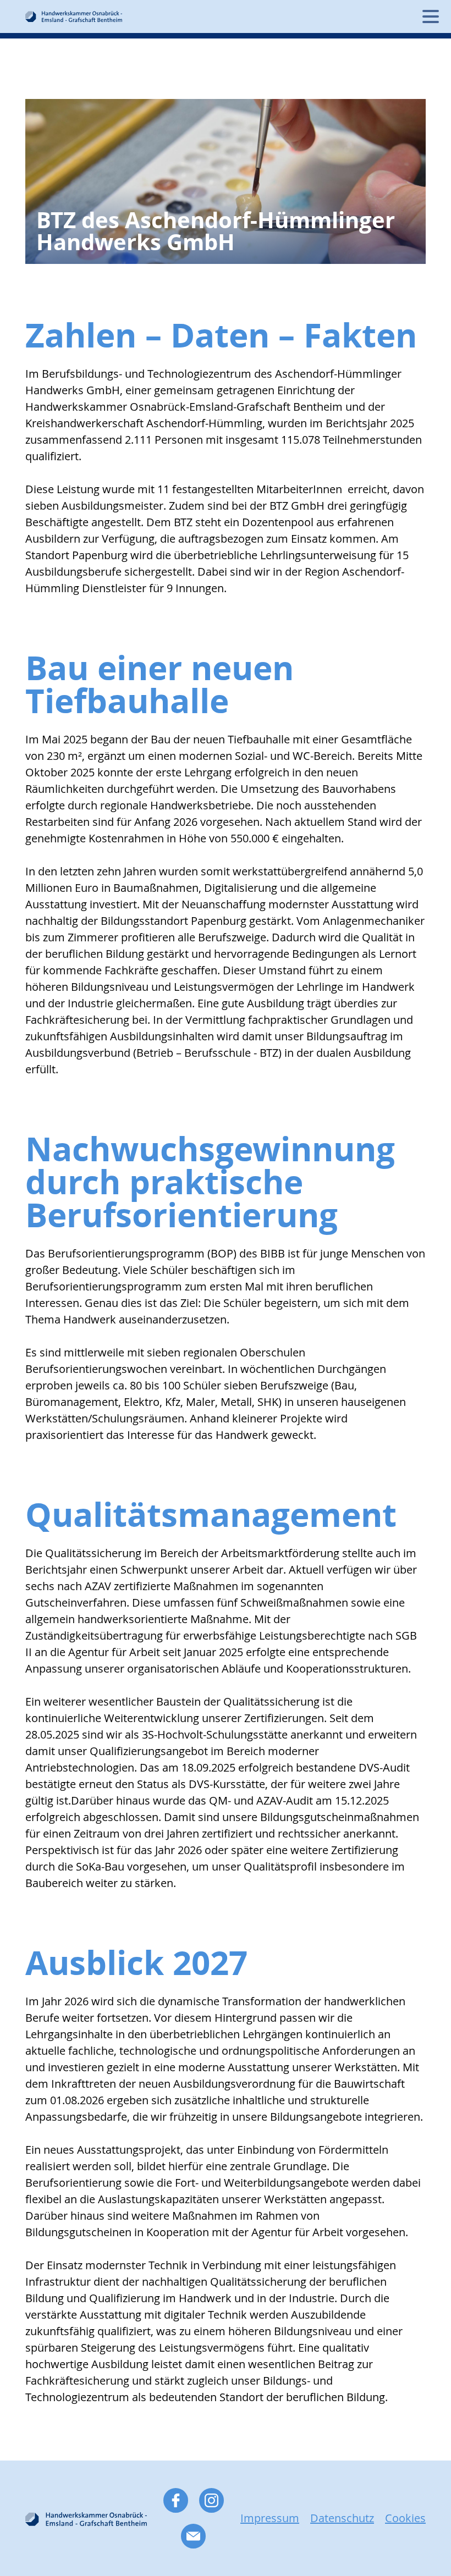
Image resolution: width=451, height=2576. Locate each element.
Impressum (270, 2518)
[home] (74, 16)
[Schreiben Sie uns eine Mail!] (193, 2536)
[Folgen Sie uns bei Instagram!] (211, 2500)
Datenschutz (342, 2518)
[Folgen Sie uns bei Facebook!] (176, 2500)
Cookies (405, 2518)
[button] (430, 16)
